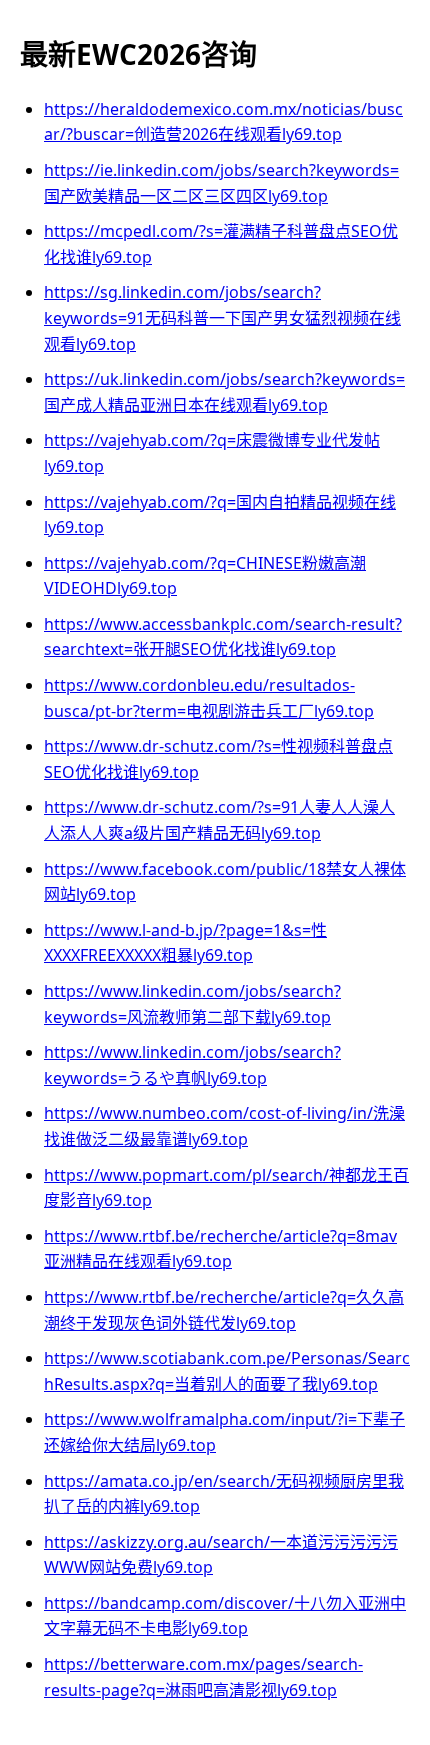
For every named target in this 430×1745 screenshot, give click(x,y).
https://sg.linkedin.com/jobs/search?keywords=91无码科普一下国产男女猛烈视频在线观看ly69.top (222, 317)
